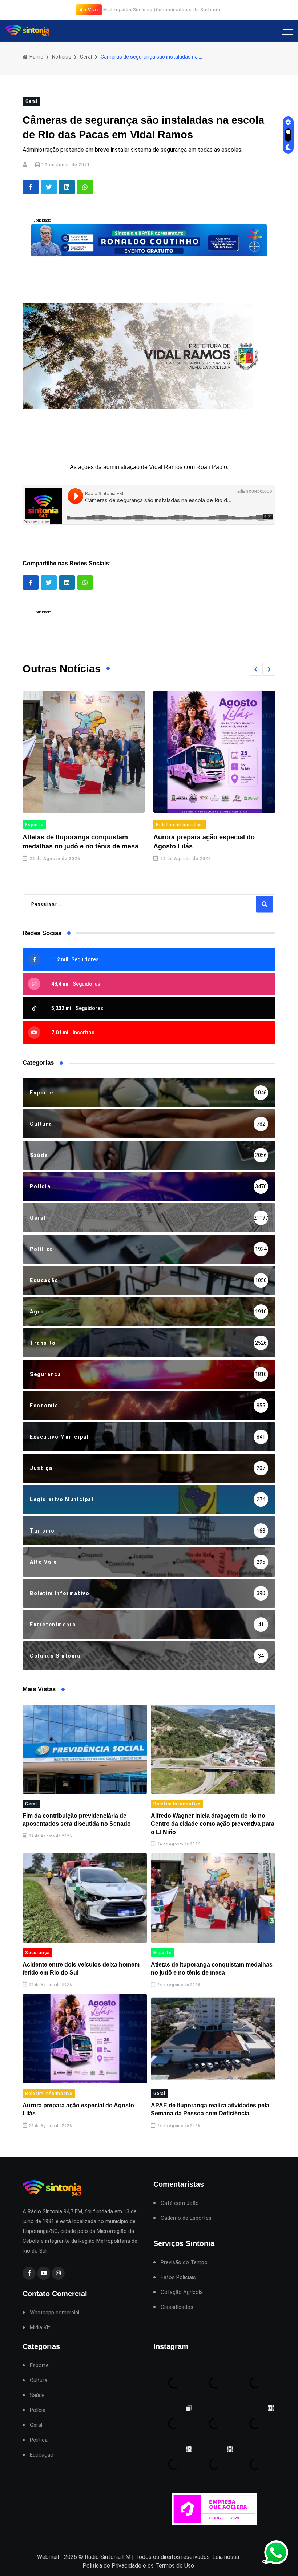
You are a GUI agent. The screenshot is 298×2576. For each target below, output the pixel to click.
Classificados (177, 2307)
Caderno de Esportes (186, 2218)
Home (36, 57)
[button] (255, 669)
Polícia (38, 2410)
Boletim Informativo (50, 825)
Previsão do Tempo (184, 2263)
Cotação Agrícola (182, 2292)
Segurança (37, 1953)
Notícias (62, 57)
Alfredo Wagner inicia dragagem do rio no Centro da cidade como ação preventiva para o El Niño (213, 1824)
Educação (42, 2455)
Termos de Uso (175, 2566)
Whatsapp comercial (55, 2313)
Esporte (163, 1953)
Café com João (180, 2203)
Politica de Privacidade (112, 2566)
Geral (86, 57)
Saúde (37, 2395)
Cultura (39, 2380)
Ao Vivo (89, 10)
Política (39, 2440)
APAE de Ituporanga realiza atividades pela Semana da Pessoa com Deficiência (214, 846)
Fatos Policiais (178, 2277)
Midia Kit (40, 2328)
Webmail (48, 2557)
